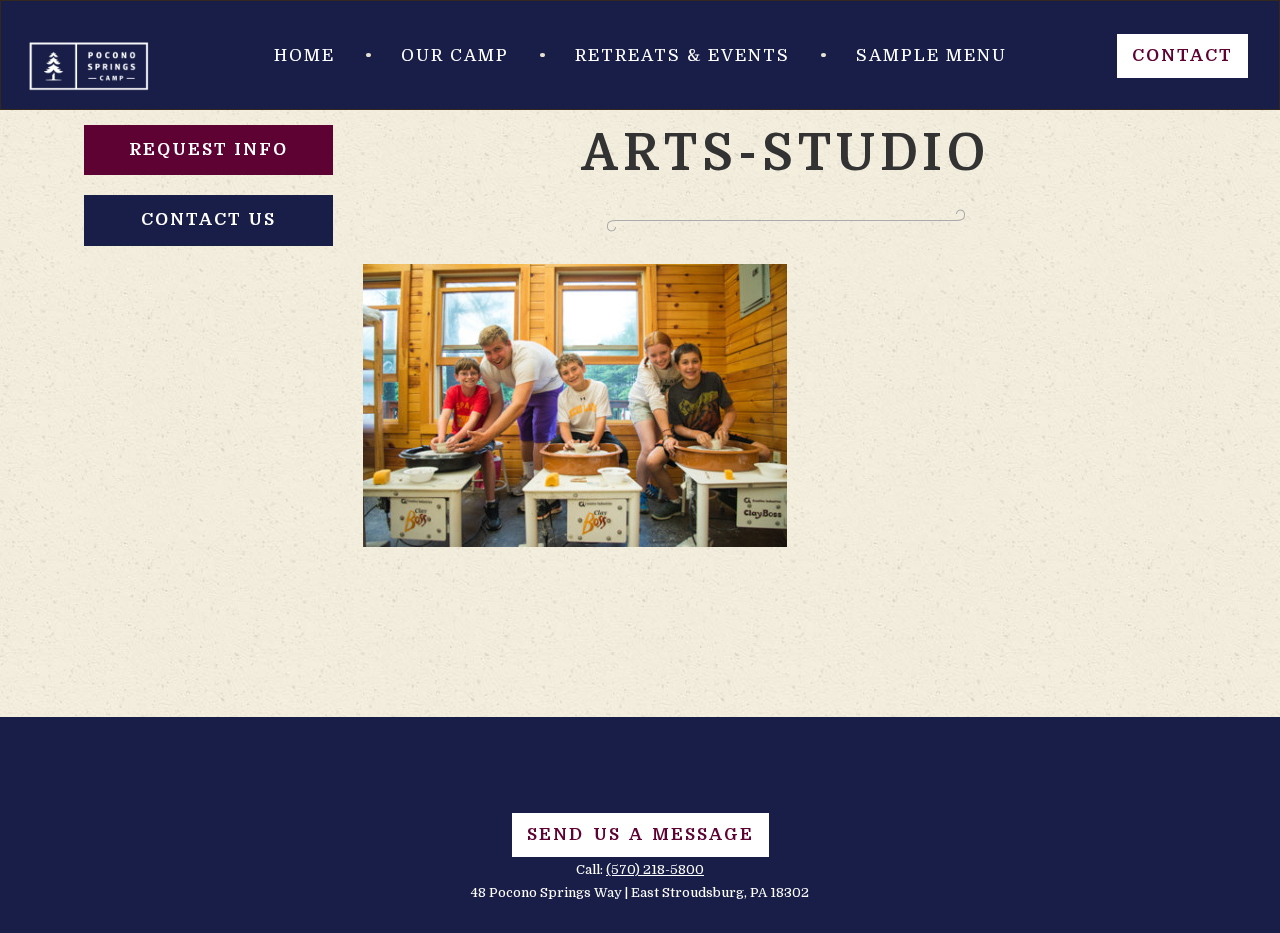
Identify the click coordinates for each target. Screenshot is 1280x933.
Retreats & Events (682, 55)
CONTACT (1182, 55)
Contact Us (208, 219)
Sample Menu (931, 55)
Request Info (208, 149)
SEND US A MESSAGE (640, 834)
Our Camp (455, 55)
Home (304, 55)
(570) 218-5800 (655, 869)
